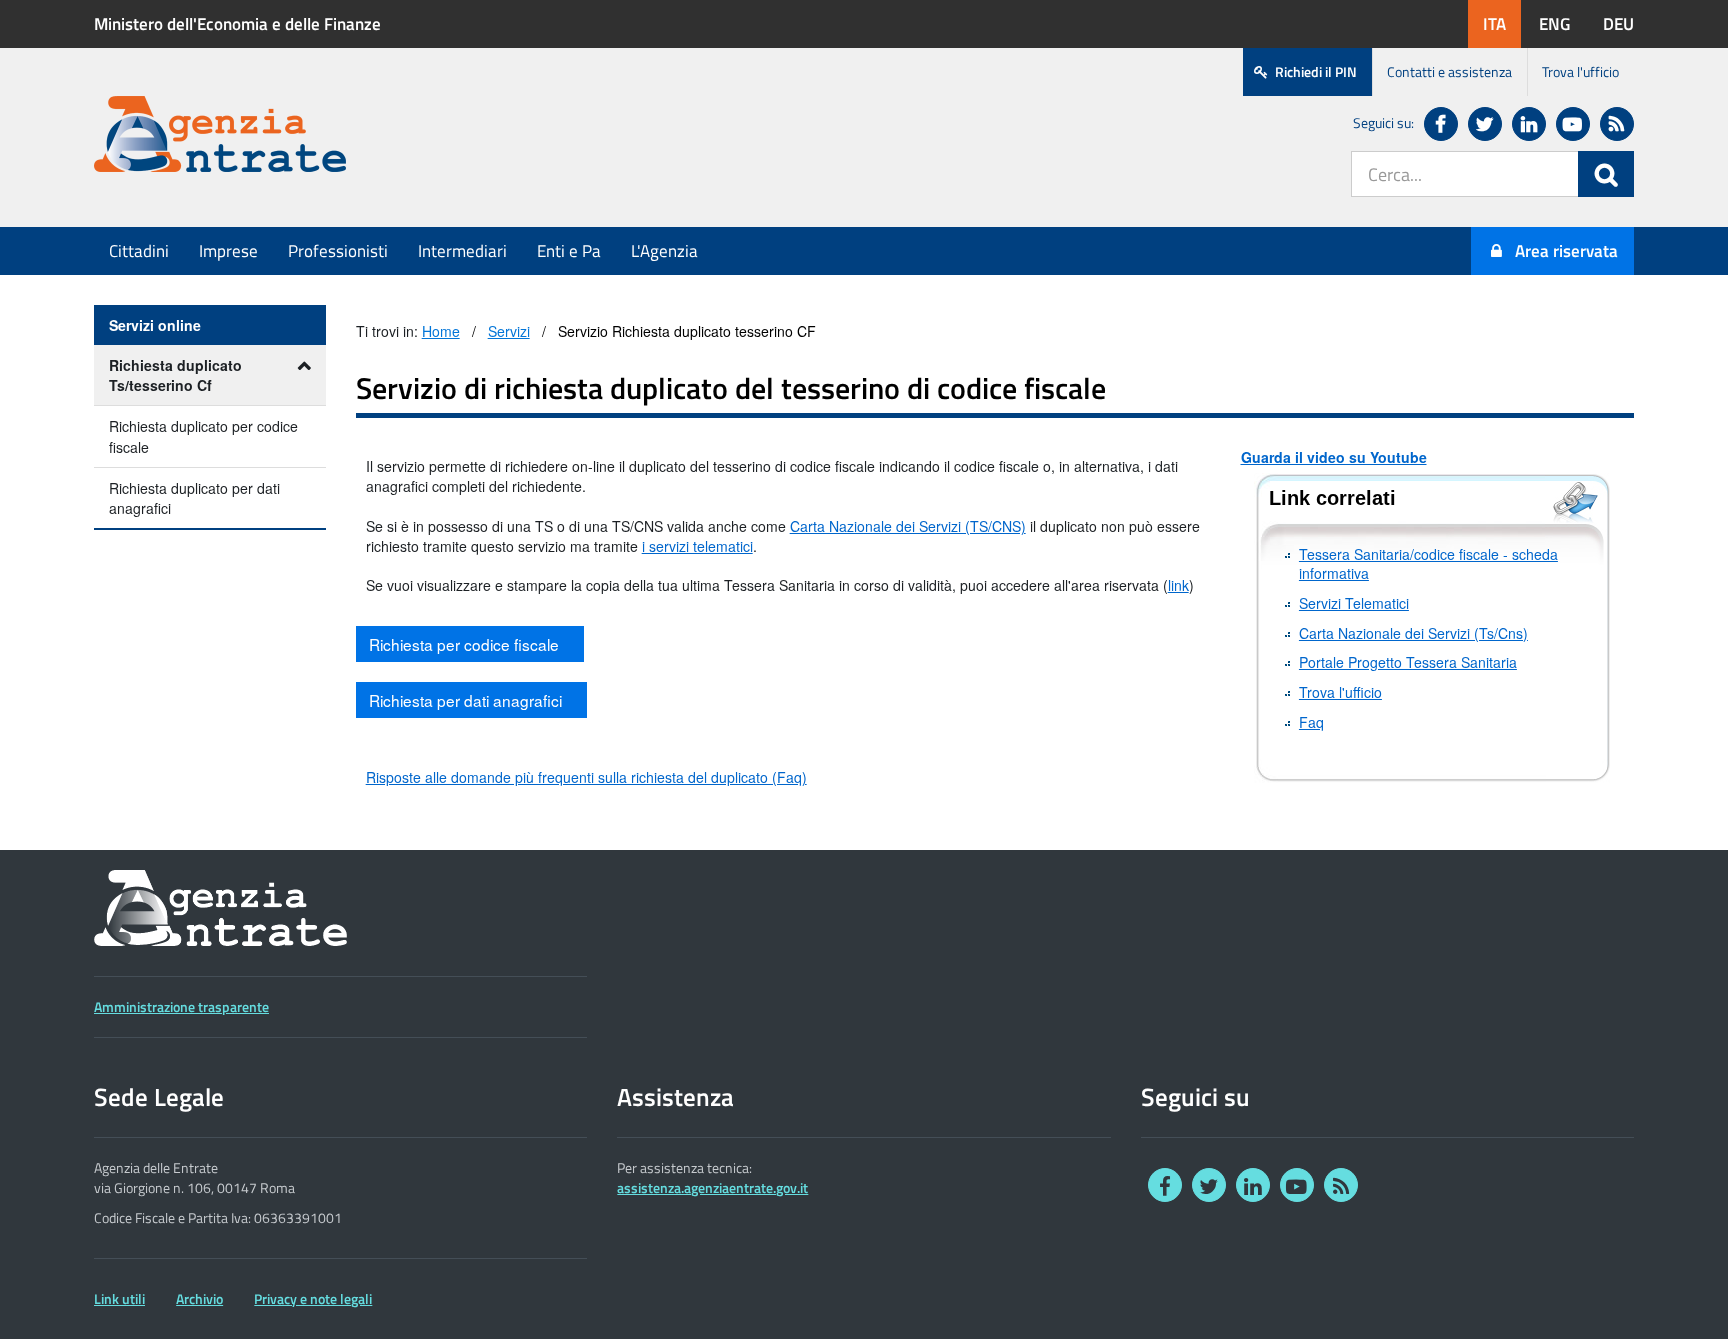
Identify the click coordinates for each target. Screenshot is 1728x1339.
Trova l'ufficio (1580, 71)
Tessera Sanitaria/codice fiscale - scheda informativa (1428, 564)
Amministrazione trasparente (181, 1007)
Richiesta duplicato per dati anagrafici (194, 498)
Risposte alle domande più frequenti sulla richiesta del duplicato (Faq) (586, 777)
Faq (1311, 722)
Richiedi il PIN (1316, 71)
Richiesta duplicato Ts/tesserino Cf (175, 375)
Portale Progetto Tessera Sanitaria (1408, 662)
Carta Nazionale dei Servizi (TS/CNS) (908, 526)
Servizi (509, 331)
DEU (1626, 23)
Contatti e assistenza (1449, 71)
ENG (1562, 23)
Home (441, 331)
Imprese (228, 251)
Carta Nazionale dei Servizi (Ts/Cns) (1413, 633)
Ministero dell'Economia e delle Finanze (237, 24)
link (1178, 585)
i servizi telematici (697, 546)
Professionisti (338, 251)
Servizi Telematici (1354, 603)
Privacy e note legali (313, 1299)
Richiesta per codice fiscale (466, 644)
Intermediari (462, 251)
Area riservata (1566, 251)
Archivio (199, 1299)
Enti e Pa (569, 251)
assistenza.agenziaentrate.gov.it (712, 1188)
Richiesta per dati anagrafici (467, 700)
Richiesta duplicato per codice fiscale (203, 436)
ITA (1502, 23)
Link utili (119, 1299)
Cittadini (139, 251)
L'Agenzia (664, 251)
